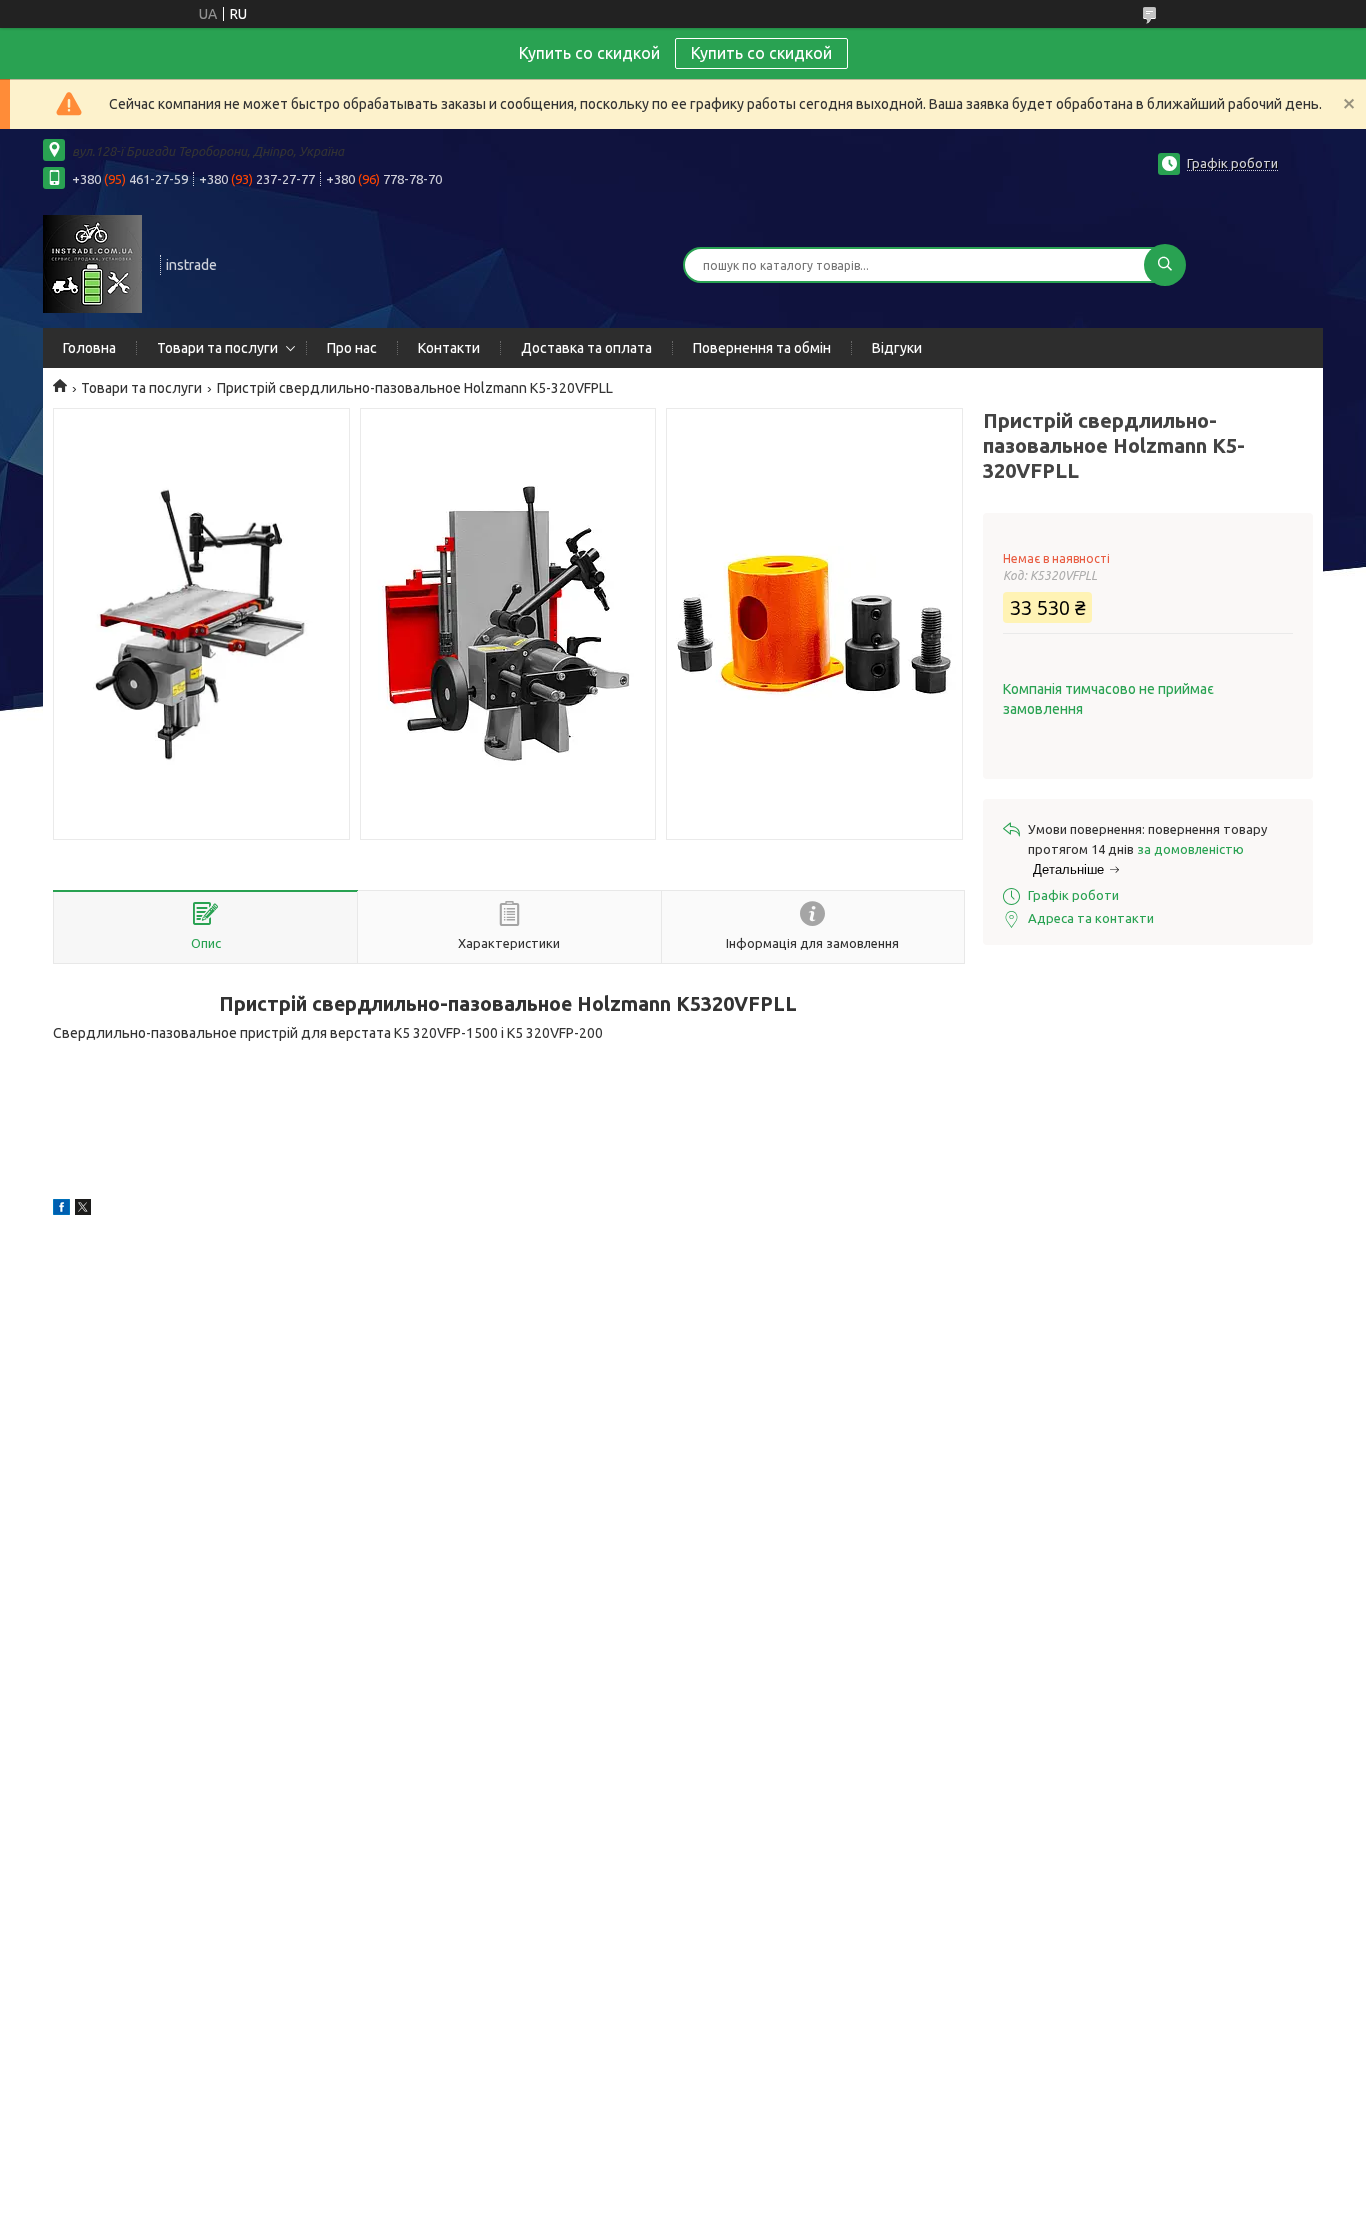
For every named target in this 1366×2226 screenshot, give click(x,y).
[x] (83, 1210)
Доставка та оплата (586, 348)
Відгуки (897, 348)
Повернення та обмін (762, 348)
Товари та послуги (217, 348)
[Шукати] (1165, 265)
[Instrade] (92, 263)
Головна (89, 348)
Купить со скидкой (761, 53)
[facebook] (61, 1210)
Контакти (449, 348)
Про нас (352, 348)
